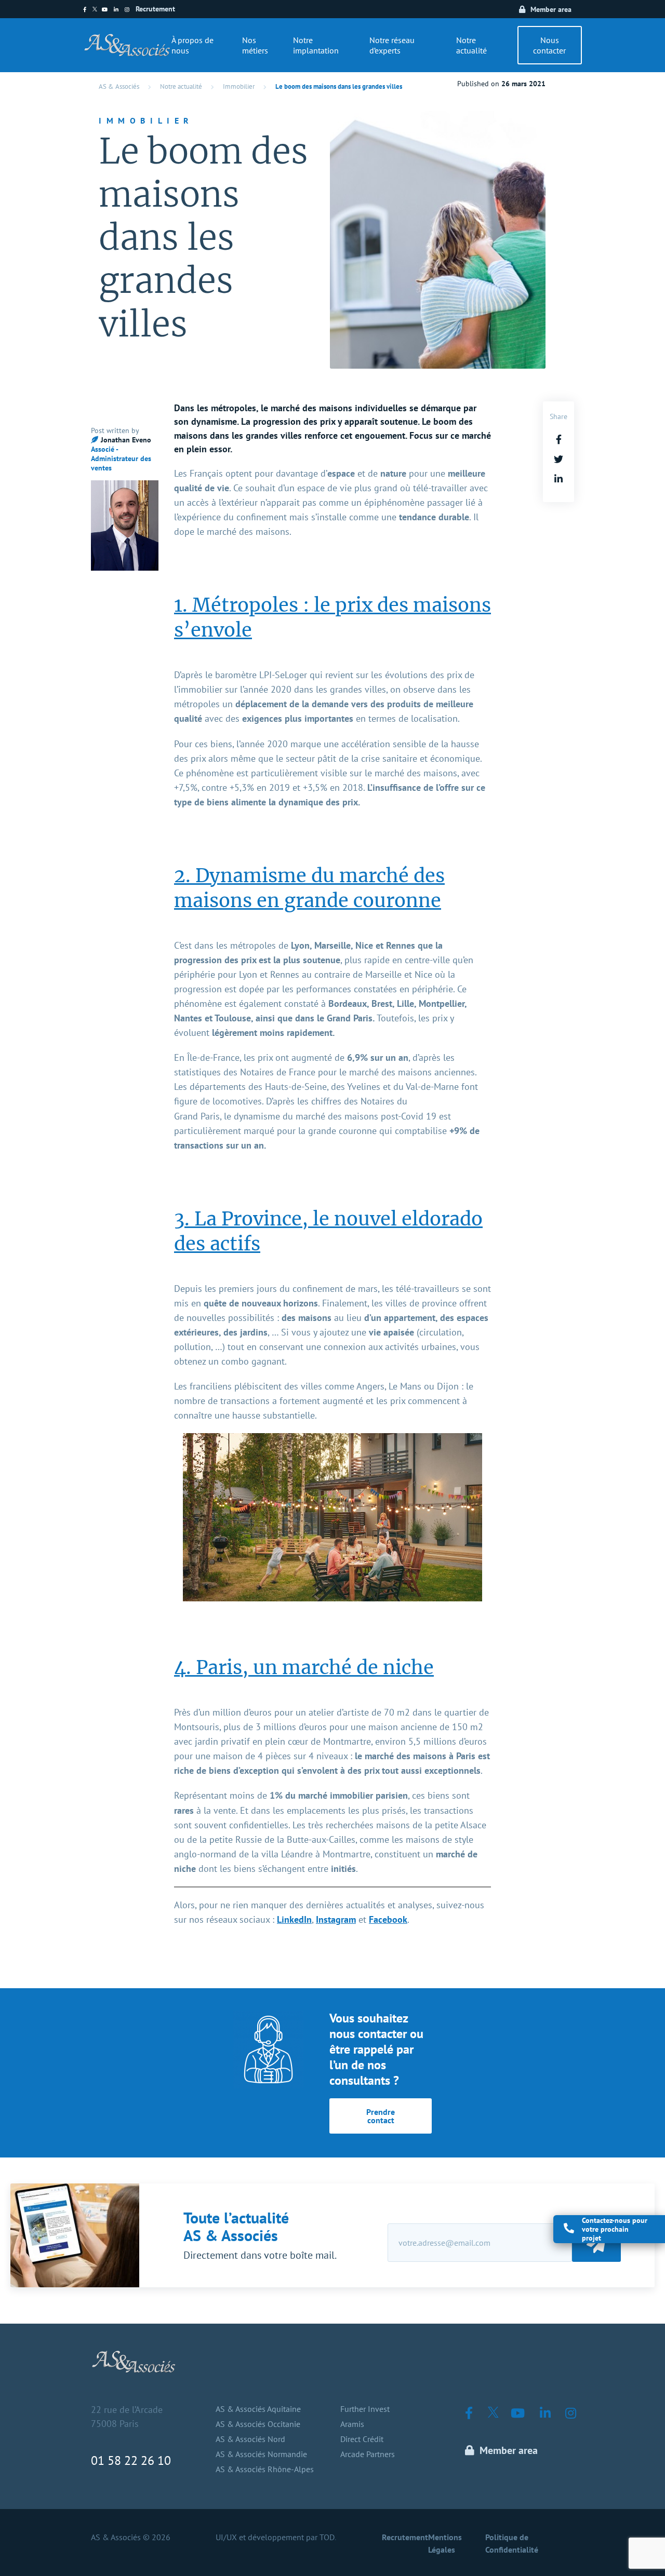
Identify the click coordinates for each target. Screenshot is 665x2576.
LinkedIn (294, 1919)
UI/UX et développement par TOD (275, 2537)
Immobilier (239, 86)
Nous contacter (549, 45)
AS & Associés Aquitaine (258, 2409)
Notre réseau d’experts (392, 45)
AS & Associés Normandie (261, 2454)
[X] (97, 10)
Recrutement (155, 9)
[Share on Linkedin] (558, 479)
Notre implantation (316, 45)
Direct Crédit (362, 2439)
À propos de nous (192, 45)
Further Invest (365, 2409)
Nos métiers (255, 45)
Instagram (336, 1919)
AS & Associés (119, 86)
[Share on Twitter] (558, 459)
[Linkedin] (119, 10)
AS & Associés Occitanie (258, 2424)
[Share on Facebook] (559, 440)
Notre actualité (471, 45)
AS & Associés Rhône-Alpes (265, 2469)
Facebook (388, 1919)
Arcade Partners (368, 2454)
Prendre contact (381, 2116)
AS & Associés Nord (250, 2439)
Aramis (352, 2424)
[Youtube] (108, 10)
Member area (551, 9)
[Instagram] (130, 10)
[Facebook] (88, 10)
